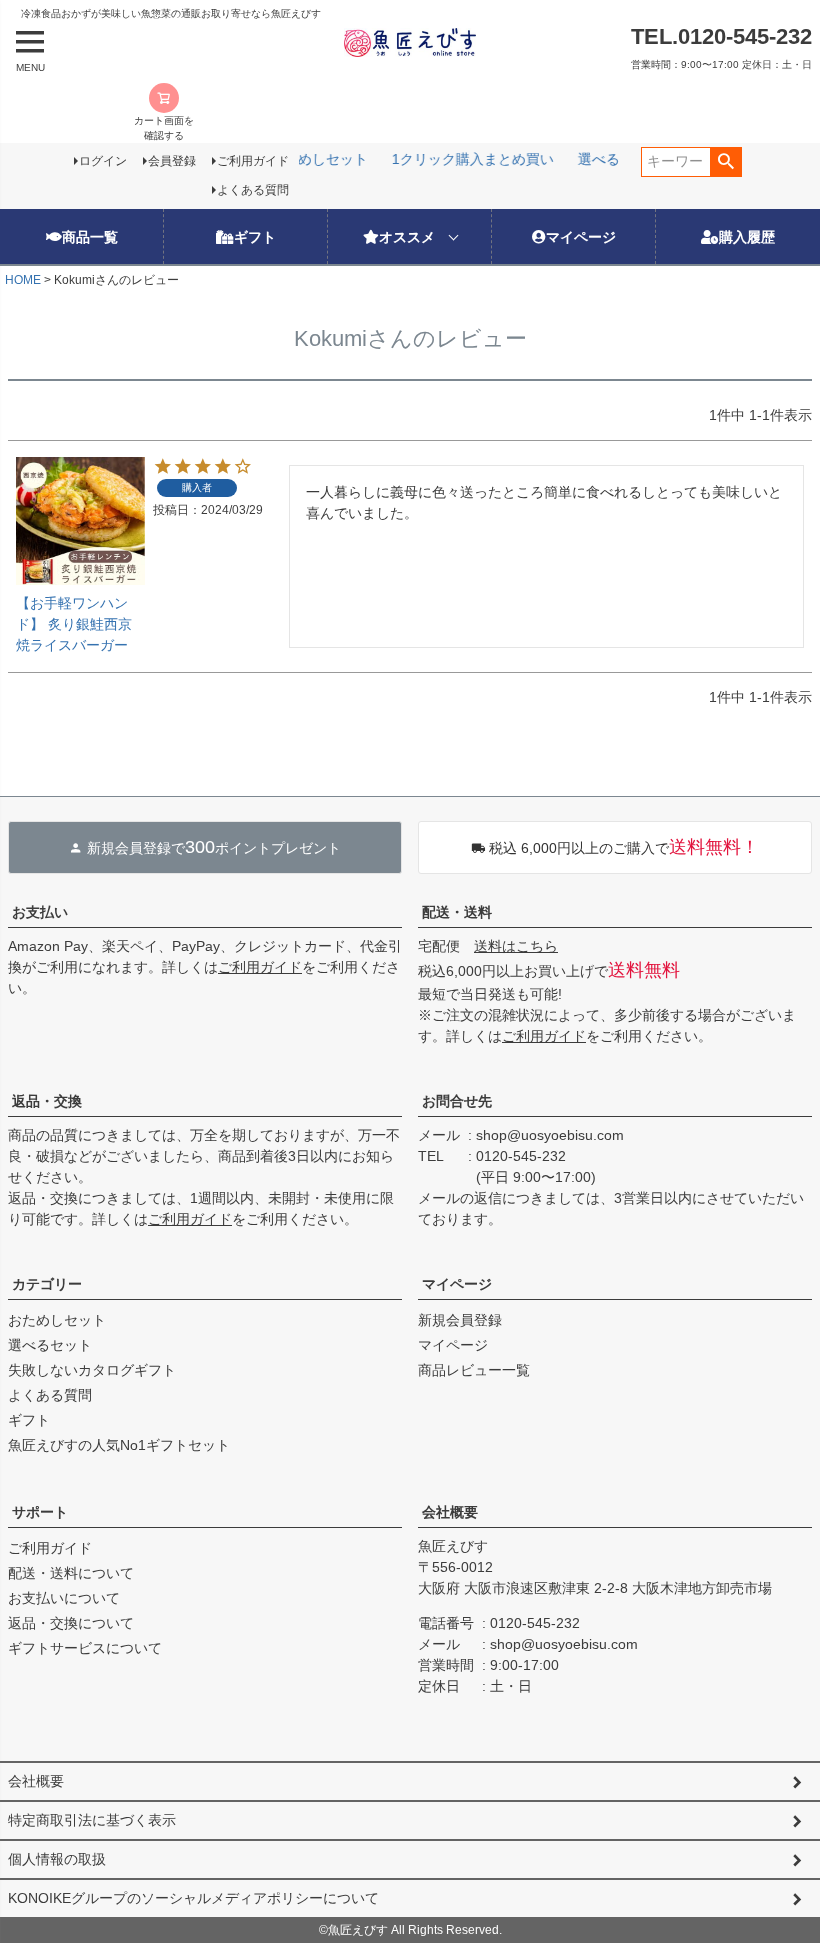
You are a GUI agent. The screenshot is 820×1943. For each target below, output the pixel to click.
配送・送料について (71, 1573)
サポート (40, 1512)
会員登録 (172, 161)
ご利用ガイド (253, 161)
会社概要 (450, 1512)
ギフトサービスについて (85, 1648)
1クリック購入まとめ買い (470, 159)
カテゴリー (47, 1284)
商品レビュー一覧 (474, 1370)
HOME (23, 280)
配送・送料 (457, 912)
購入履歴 (747, 236)
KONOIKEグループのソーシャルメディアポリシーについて (193, 1898)
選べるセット (50, 1345)
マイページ (581, 236)
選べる (596, 159)
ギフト (255, 236)
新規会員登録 (460, 1320)
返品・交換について (71, 1623)
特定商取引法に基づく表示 (92, 1820)
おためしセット (57, 1320)
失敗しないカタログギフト (92, 1370)
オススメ (407, 236)
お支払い (40, 912)
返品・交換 (47, 1101)
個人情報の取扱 (57, 1859)
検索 (725, 162)
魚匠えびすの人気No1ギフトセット (119, 1445)
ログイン (103, 161)
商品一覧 (90, 236)
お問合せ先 (457, 1101)
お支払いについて (64, 1598)
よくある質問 (253, 190)
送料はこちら (516, 946)
